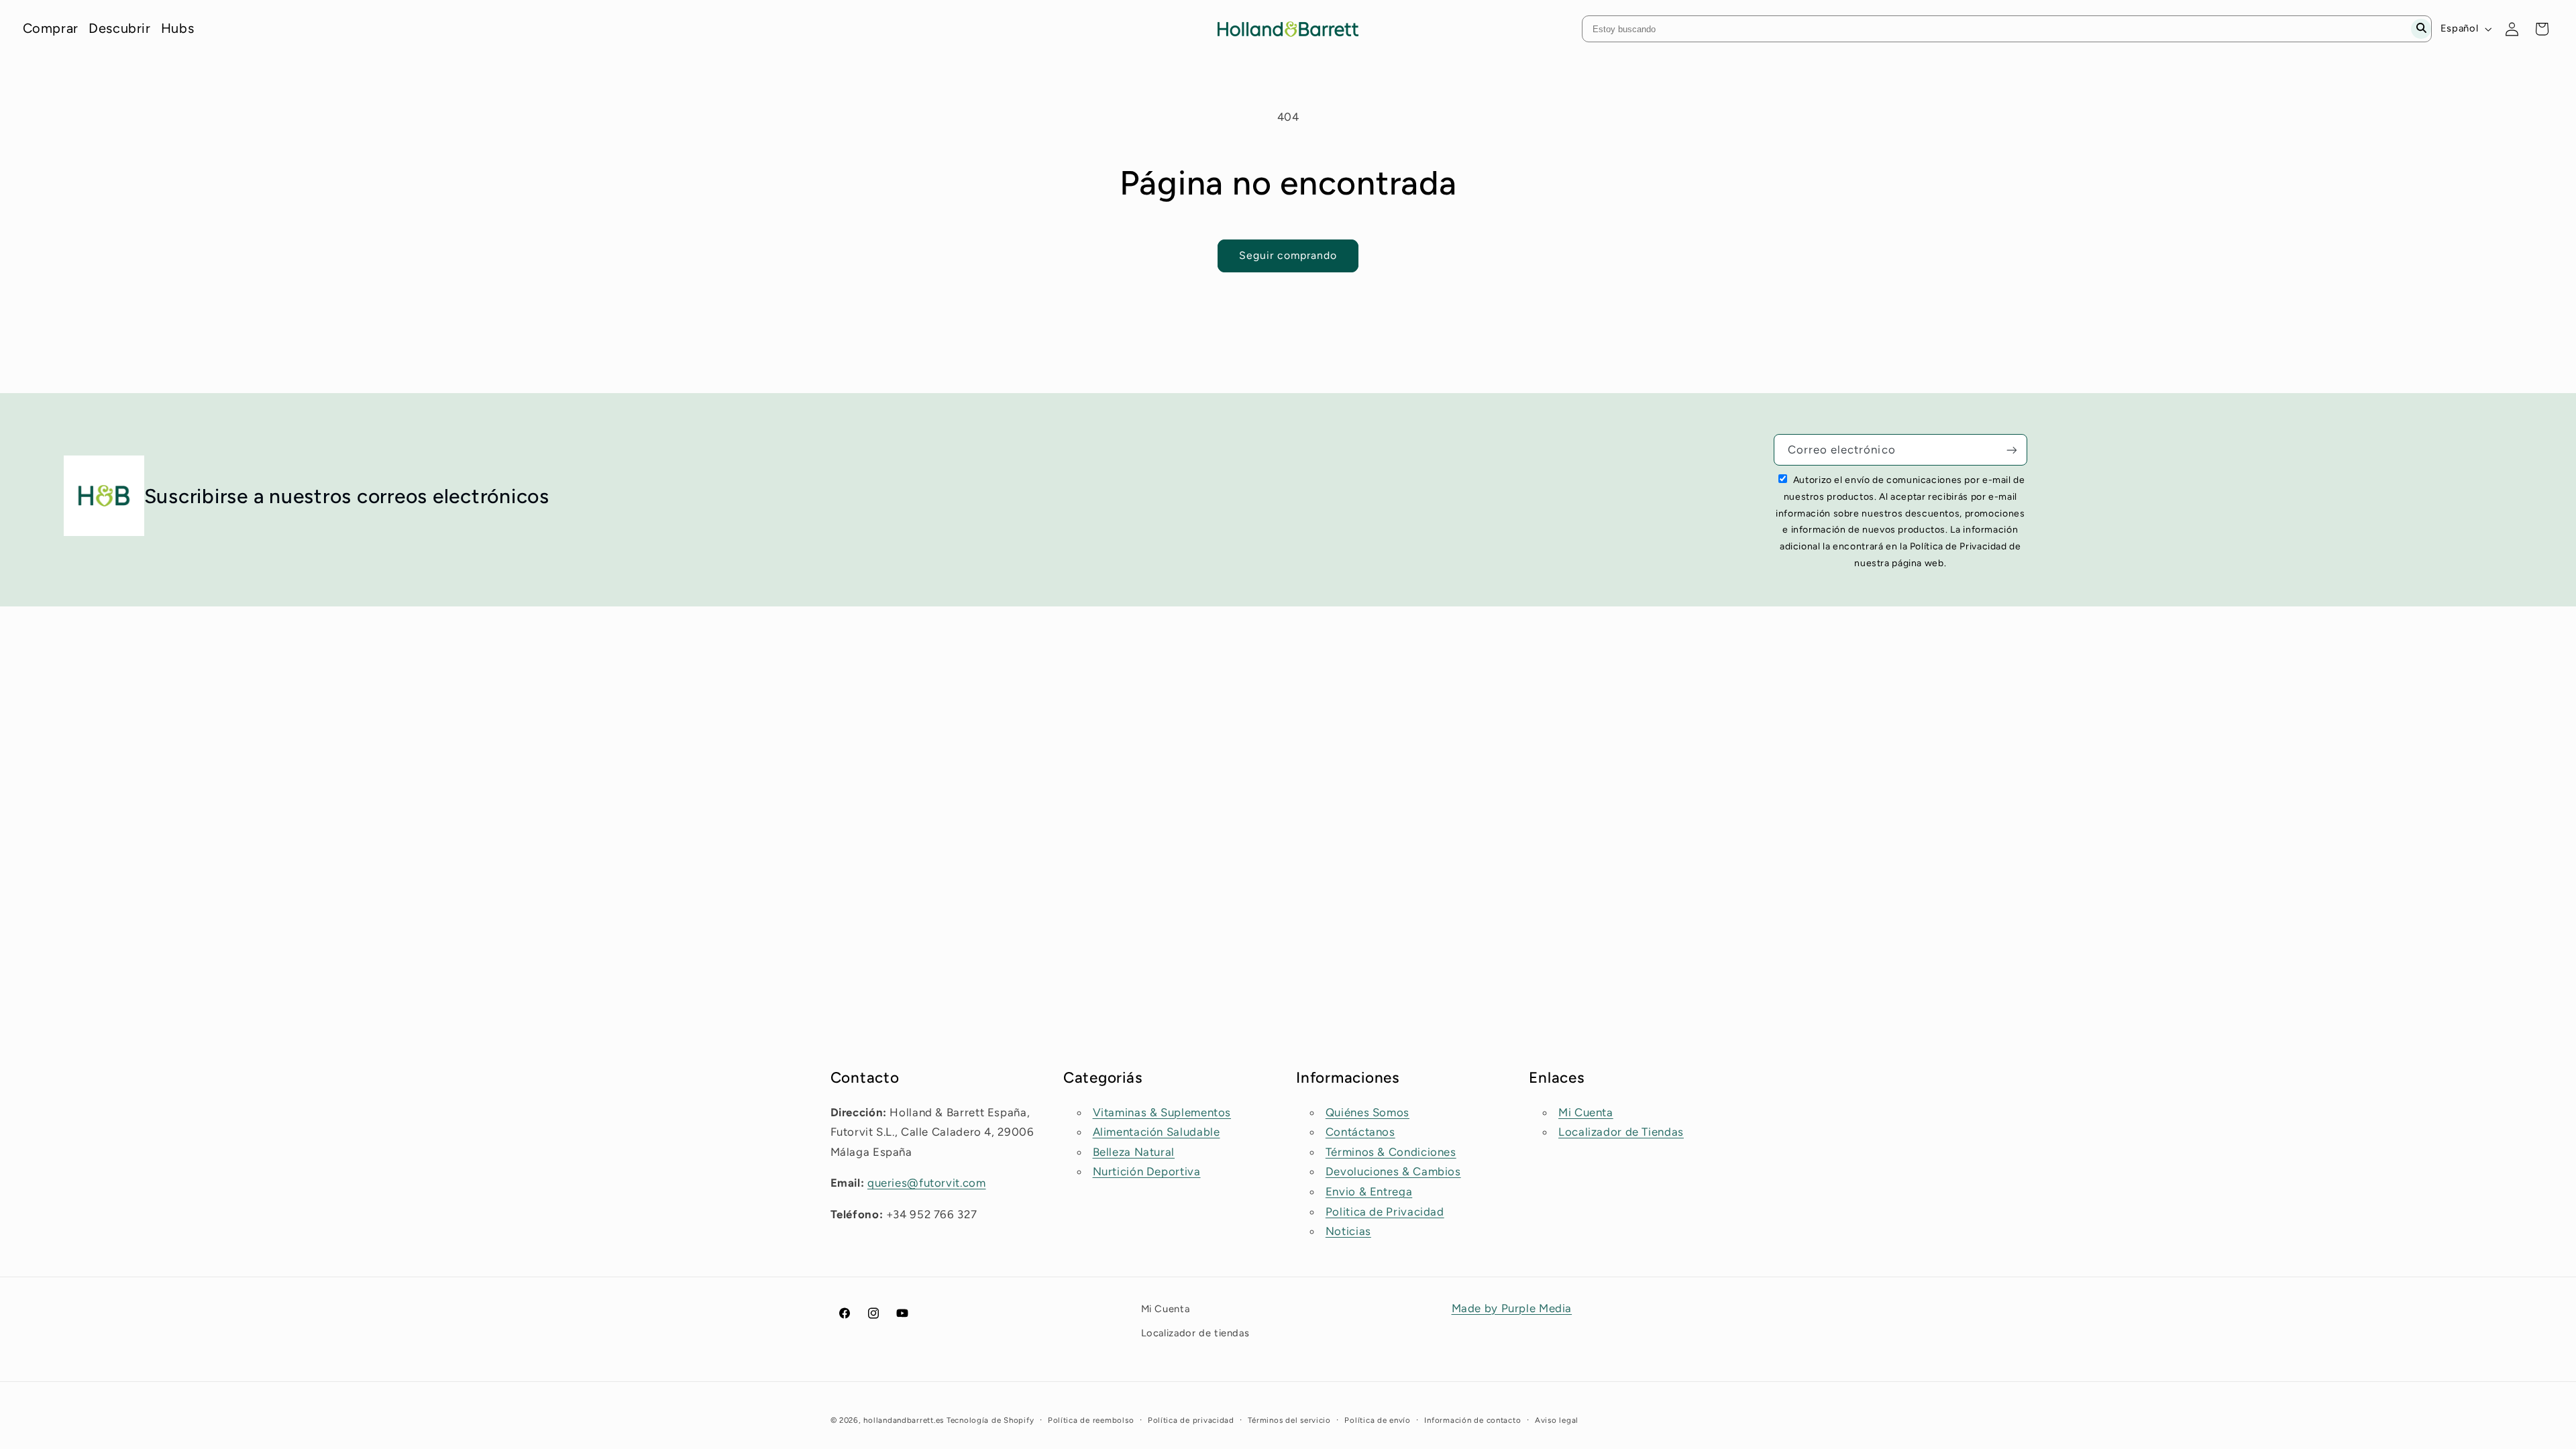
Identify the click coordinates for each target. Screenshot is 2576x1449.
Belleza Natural (1134, 1152)
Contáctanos (1360, 1132)
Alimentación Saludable (1157, 1132)
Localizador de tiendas (1195, 1333)
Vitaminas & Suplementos (1162, 1112)
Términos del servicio (1289, 1420)
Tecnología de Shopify (990, 1420)
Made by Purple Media (1512, 1308)
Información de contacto (1472, 1420)
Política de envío (1378, 1420)
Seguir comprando (1288, 255)
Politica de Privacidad (1385, 1212)
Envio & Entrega (1369, 1191)
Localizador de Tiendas (1621, 1132)
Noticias (1348, 1231)
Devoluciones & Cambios (1393, 1171)
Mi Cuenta (1586, 1112)
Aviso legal (1557, 1420)
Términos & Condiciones (1391, 1152)
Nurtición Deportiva (1147, 1171)
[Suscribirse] (2012, 450)
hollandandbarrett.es (904, 1420)
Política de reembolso (1091, 1420)
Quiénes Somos (1367, 1112)
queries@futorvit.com (927, 1183)
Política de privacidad (1191, 1420)
